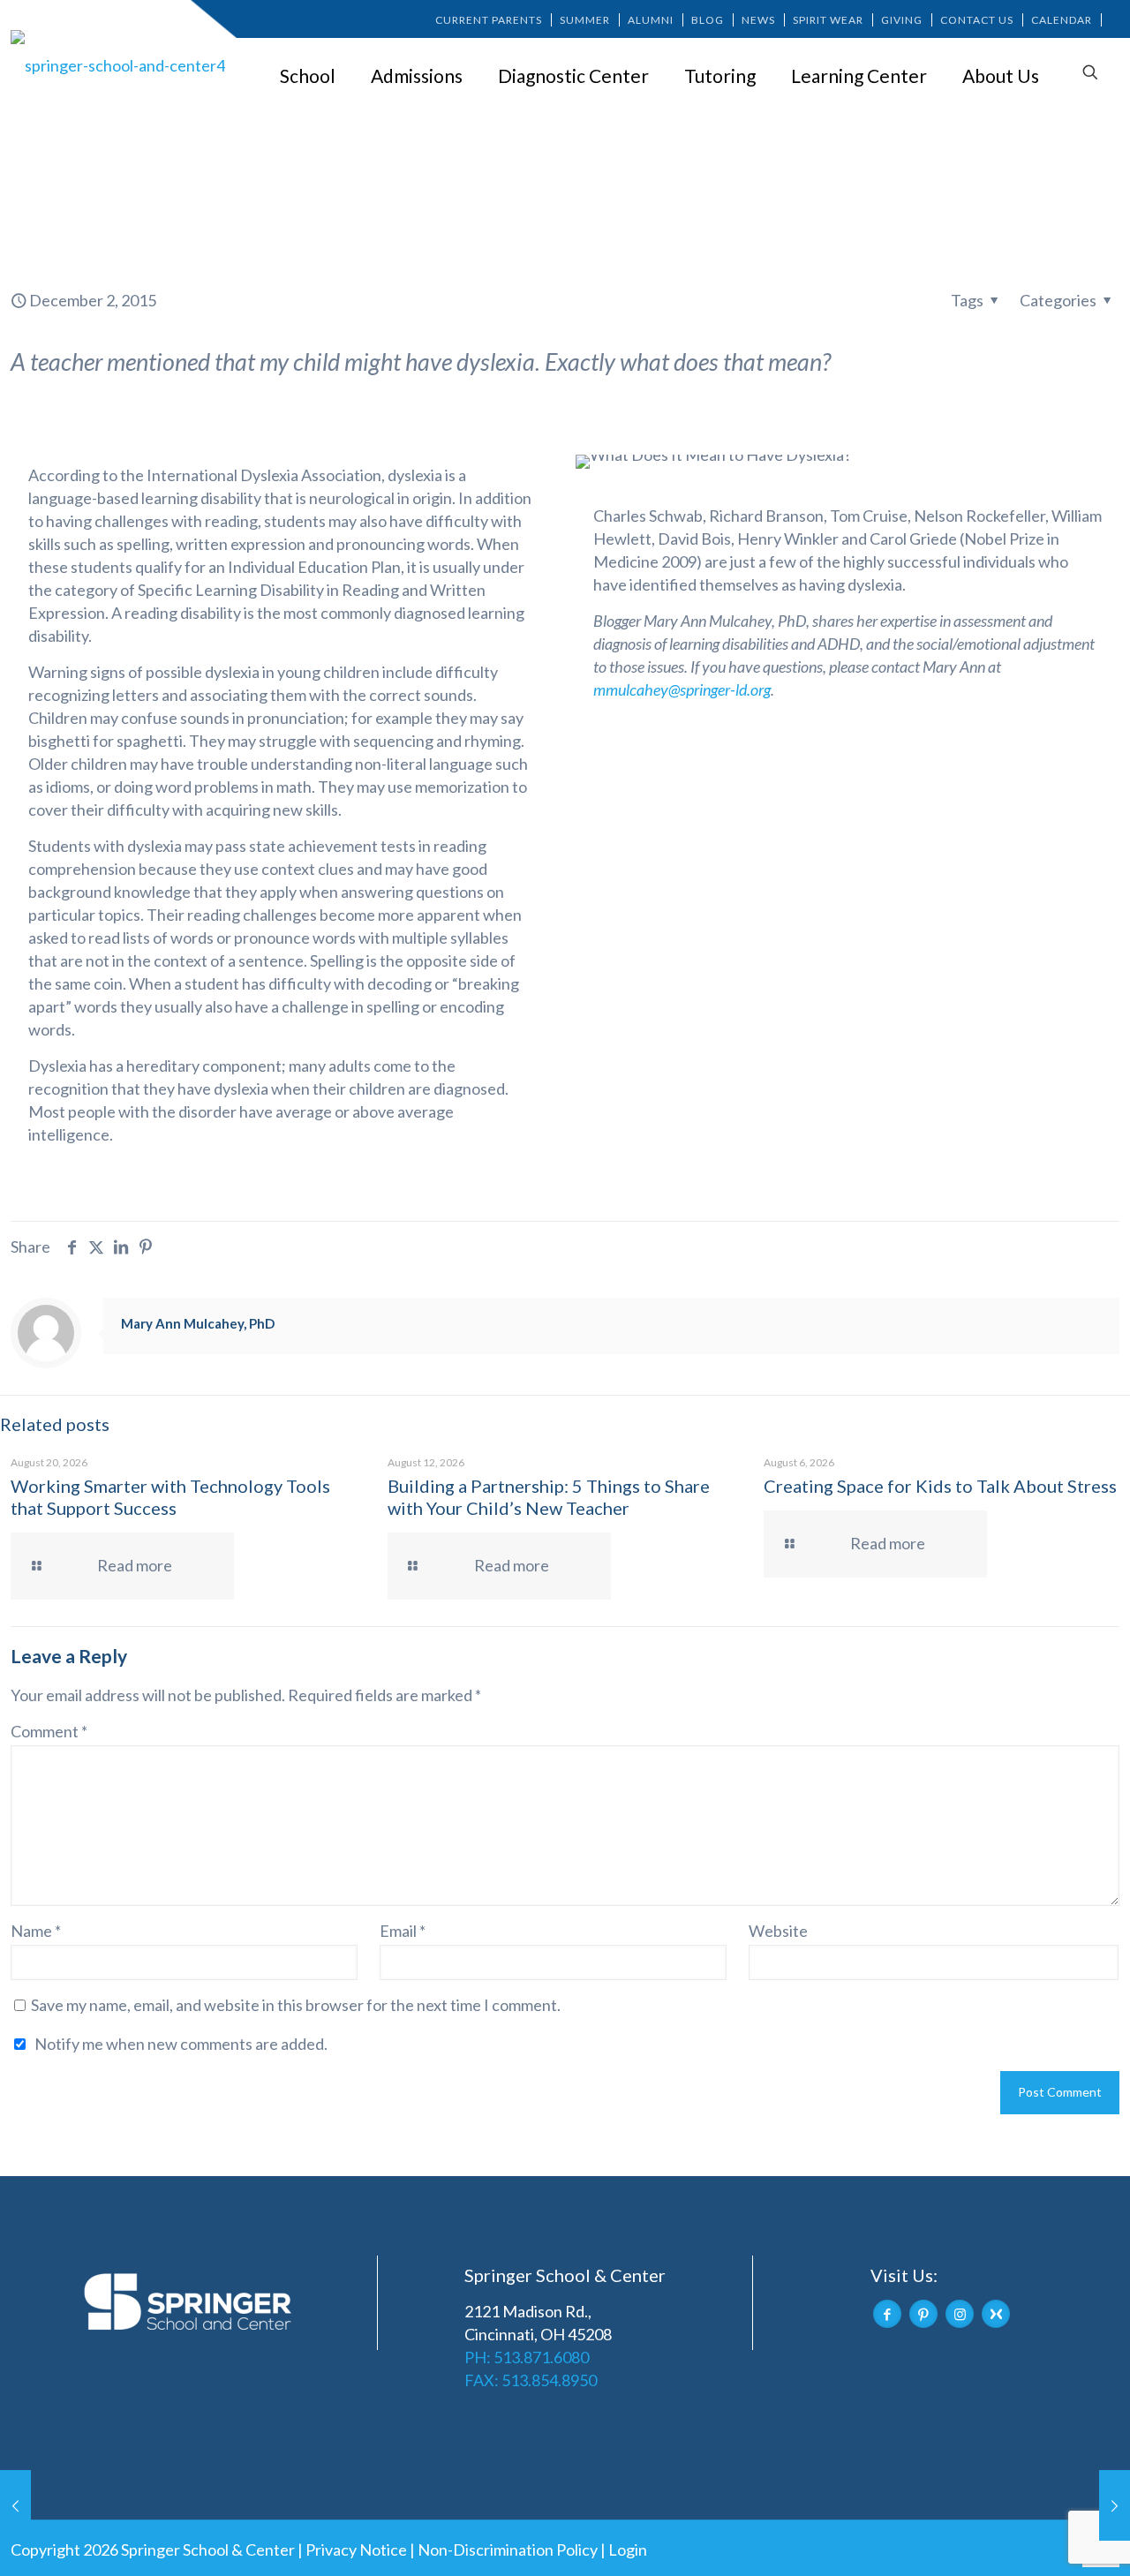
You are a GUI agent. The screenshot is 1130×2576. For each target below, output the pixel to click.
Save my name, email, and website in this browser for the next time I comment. (296, 2005)
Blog (708, 20)
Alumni (651, 20)
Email (403, 1931)
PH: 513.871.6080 (527, 2357)
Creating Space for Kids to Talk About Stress (940, 1486)
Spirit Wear (828, 20)
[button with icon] (887, 2314)
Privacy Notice (356, 2550)
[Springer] (121, 64)
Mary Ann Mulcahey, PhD (198, 1323)
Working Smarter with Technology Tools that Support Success (170, 1497)
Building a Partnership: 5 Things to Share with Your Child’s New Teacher (549, 1497)
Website (778, 1931)
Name (36, 1931)
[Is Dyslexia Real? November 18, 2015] (15, 2505)
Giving (902, 20)
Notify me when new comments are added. (181, 2044)
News (758, 20)
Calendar (1062, 20)
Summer (585, 20)
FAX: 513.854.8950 (531, 2380)
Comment (49, 1731)
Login (628, 2550)
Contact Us (977, 20)
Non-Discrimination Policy (508, 2550)
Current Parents (489, 20)
